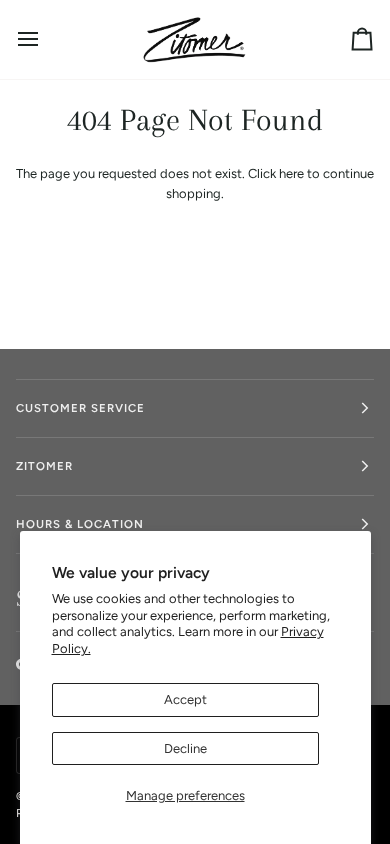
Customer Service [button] (80, 408)
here (291, 173)
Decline (185, 748)
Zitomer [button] (44, 466)
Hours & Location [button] (80, 524)
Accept (185, 699)
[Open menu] (46, 39)
